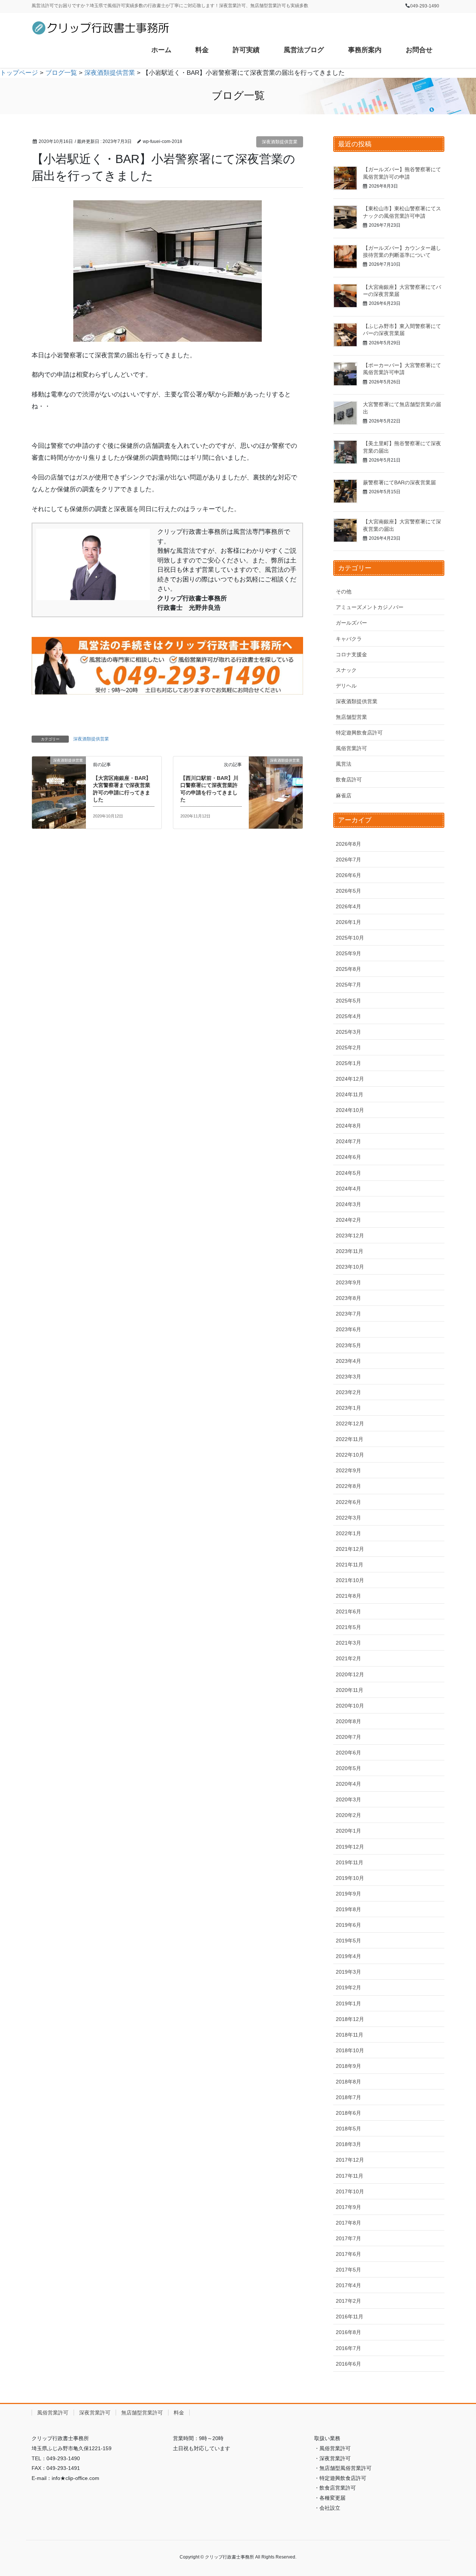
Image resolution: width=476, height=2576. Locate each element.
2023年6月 (348, 1329)
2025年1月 (348, 1063)
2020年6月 (348, 1753)
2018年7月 (348, 2097)
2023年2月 (348, 1392)
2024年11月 (350, 1094)
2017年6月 (348, 2254)
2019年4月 (348, 1956)
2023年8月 (348, 1298)
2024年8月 (348, 1126)
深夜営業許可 (95, 2413)
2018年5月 (348, 2129)
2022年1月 (348, 1533)
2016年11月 (350, 2317)
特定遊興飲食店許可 (359, 733)
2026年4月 (348, 906)
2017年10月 (350, 2191)
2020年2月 (348, 1815)
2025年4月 (348, 1016)
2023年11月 (350, 1251)
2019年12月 (350, 1847)
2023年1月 (348, 1408)
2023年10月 (350, 1267)
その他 (344, 592)
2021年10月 (350, 1580)
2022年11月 (350, 1439)
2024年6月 (348, 1157)
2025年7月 (348, 985)
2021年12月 (350, 1549)
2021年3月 (348, 1643)
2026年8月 (348, 844)
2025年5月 (348, 1001)
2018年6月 (348, 2113)
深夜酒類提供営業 (280, 142)
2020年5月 (348, 1768)
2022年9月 (348, 1470)
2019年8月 (348, 1909)
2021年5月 (348, 1627)
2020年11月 (350, 1690)
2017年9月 (348, 2207)
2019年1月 (348, 2003)
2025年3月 (348, 1032)
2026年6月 (348, 875)
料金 (179, 2413)
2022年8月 (348, 1486)
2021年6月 (348, 1611)
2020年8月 (348, 1721)
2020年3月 (348, 1799)
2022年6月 (348, 1502)
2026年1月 (348, 922)
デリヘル (346, 686)
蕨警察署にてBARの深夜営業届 (399, 482)
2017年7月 (348, 2238)
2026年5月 (348, 891)
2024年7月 (348, 1141)
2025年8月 (348, 969)
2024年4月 (348, 1189)
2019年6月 (348, 1925)
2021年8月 (348, 1596)
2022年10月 (350, 1455)
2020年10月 (350, 1706)
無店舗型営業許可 (142, 2413)
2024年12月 (350, 1079)
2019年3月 (348, 1972)
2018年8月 (348, 2082)
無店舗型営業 (351, 717)
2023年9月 (348, 1282)
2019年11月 (350, 1862)
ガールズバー (351, 623)
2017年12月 (350, 2160)
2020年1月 (348, 1831)
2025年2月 (348, 1048)
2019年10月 (350, 1878)
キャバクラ (349, 639)
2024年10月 (350, 1110)
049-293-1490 (425, 6)
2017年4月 (348, 2285)
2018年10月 (350, 2050)
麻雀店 (344, 796)
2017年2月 (348, 2301)
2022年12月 (350, 1424)
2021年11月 (350, 1565)
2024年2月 (348, 1220)
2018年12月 (350, 2019)
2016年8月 (348, 2332)
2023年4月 (348, 1361)
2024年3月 (348, 1204)
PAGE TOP (458, 2492)
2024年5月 (348, 1173)
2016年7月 (348, 2348)
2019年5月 (348, 1941)
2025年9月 (348, 953)
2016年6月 (348, 2364)
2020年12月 (350, 1674)
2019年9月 (348, 1894)
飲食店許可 (349, 780)
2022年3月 (348, 1518)
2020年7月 (348, 1737)
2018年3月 (348, 2144)
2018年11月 (350, 2035)
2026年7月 (348, 860)
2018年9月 (348, 2066)
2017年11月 (350, 2176)
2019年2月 (348, 1987)
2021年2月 (348, 1658)
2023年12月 (350, 1236)
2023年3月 (348, 1377)
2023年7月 (348, 1314)
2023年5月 (348, 1345)
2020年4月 (348, 1784)
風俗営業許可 (351, 748)
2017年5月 (348, 2270)
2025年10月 (350, 938)
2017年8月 (348, 2223)
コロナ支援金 (351, 654)
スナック (346, 670)
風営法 (344, 764)
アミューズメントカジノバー (370, 607)
